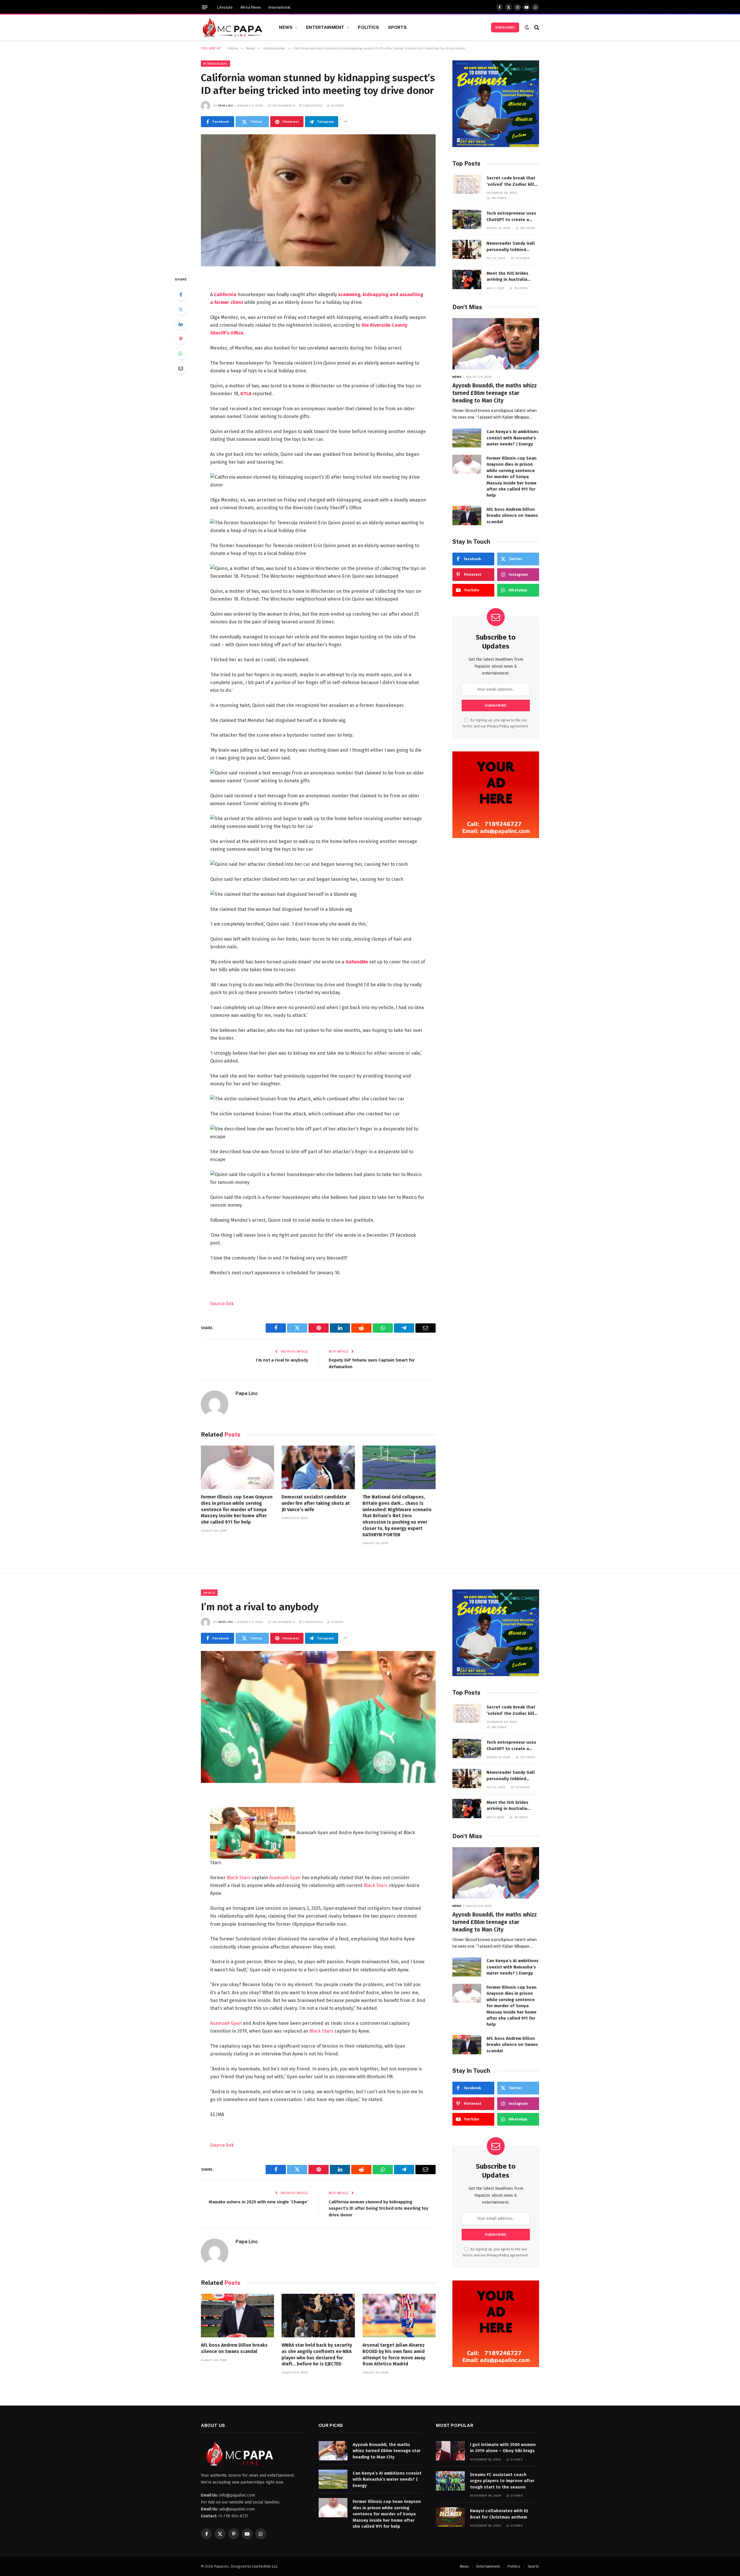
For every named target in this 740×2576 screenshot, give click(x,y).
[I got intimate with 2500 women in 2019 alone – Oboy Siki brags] (450, 2451)
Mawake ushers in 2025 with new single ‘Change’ (258, 2202)
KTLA (245, 394)
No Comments (284, 105)
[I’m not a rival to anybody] (318, 1717)
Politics (368, 27)
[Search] (536, 27)
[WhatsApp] (181, 354)
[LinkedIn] (181, 324)
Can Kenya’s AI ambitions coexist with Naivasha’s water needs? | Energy (513, 438)
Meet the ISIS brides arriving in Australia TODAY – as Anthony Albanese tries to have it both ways (513, 277)
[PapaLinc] (233, 27)
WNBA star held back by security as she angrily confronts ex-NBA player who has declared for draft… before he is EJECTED (317, 2354)
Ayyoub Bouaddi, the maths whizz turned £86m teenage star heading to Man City (495, 393)
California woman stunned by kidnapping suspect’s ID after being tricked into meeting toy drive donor (379, 2208)
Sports (397, 27)
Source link (222, 1304)
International (280, 7)
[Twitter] (181, 309)
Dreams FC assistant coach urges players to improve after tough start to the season (502, 2481)
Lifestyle (225, 7)
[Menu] (205, 7)
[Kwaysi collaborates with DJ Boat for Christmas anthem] (450, 2517)
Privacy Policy (498, 726)
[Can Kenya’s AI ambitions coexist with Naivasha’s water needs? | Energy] (467, 438)
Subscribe (505, 27)
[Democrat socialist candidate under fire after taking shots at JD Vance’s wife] (318, 1467)
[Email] (181, 368)
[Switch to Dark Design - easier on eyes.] (527, 27)
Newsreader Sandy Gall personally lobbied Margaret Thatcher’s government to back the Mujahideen (511, 247)
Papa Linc (226, 105)
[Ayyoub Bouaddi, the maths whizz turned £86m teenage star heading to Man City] (496, 344)
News (286, 27)
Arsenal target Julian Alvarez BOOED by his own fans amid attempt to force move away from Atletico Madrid (394, 2354)
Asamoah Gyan (285, 1878)
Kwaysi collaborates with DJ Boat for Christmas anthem (499, 2514)
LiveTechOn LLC (265, 2566)
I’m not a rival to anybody (282, 1360)
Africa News (251, 7)
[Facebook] (181, 295)
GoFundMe (357, 962)
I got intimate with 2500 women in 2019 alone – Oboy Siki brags (503, 2448)
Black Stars (239, 1878)
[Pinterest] (181, 339)
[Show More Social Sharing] (345, 122)
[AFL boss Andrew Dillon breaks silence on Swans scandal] (467, 516)
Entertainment (325, 27)
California (225, 295)
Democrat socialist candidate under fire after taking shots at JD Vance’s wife (316, 1503)
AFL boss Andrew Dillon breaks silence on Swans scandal (512, 516)
